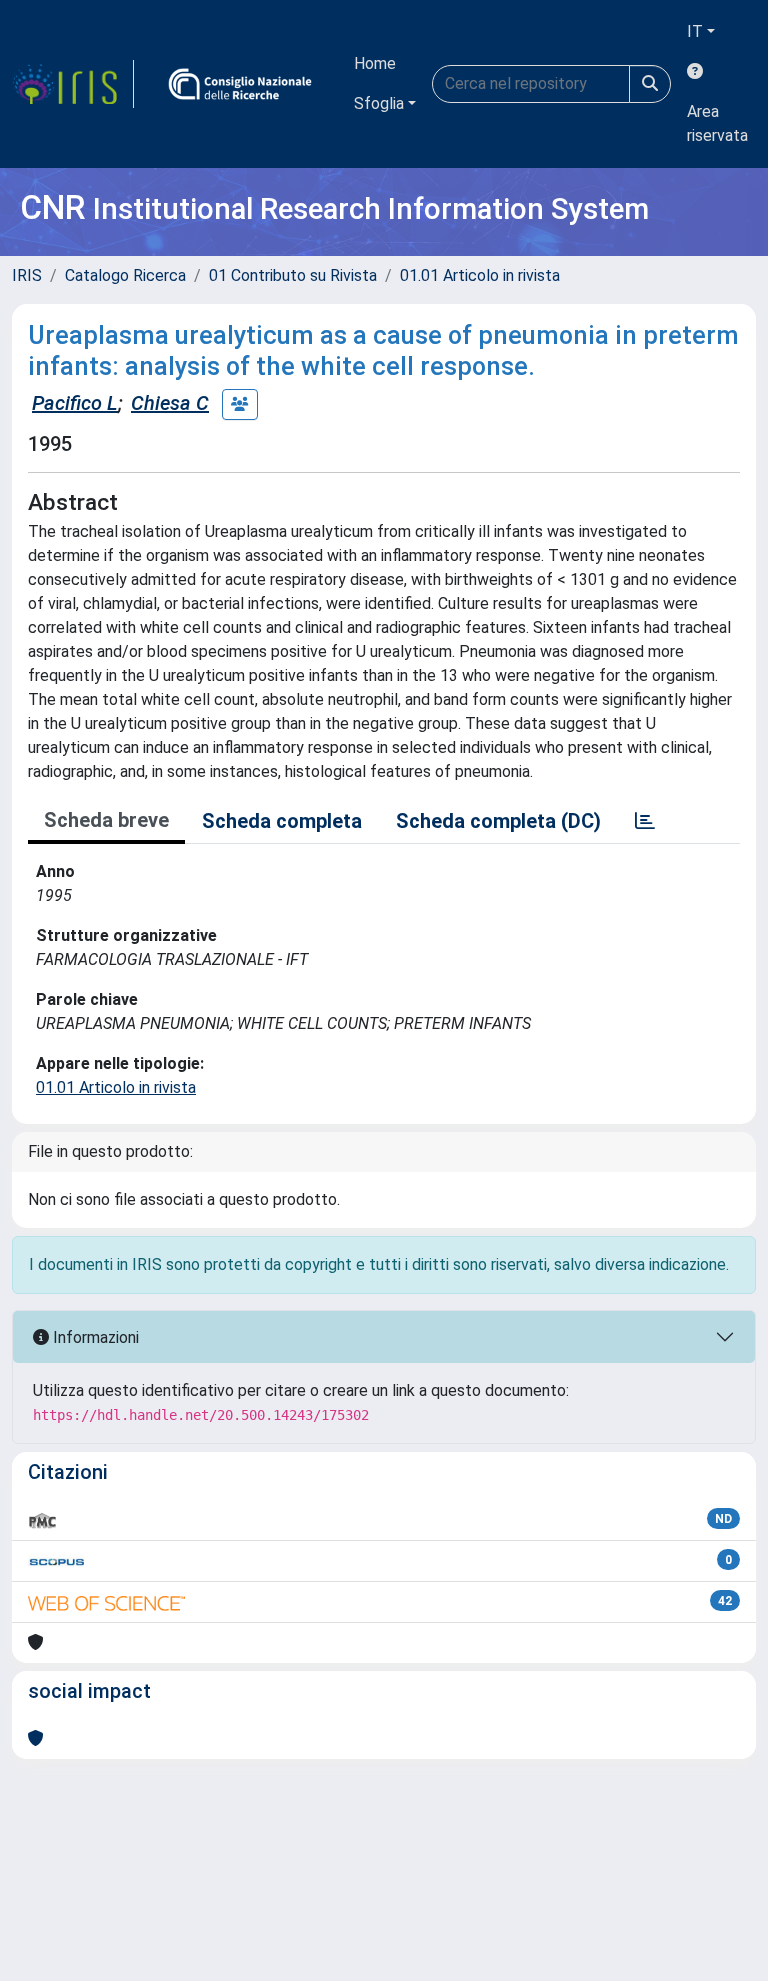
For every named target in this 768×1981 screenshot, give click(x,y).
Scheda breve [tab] (106, 820)
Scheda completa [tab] (282, 821)
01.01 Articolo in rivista (480, 275)
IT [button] (695, 31)
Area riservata (717, 123)
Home (375, 63)
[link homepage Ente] (240, 84)
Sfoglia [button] (379, 103)
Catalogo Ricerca (125, 275)
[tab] (645, 821)
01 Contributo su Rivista (293, 275)
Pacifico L (75, 403)
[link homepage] (73, 84)
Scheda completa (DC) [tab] (498, 821)
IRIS (27, 275)
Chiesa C (170, 403)
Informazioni (94, 1337)
